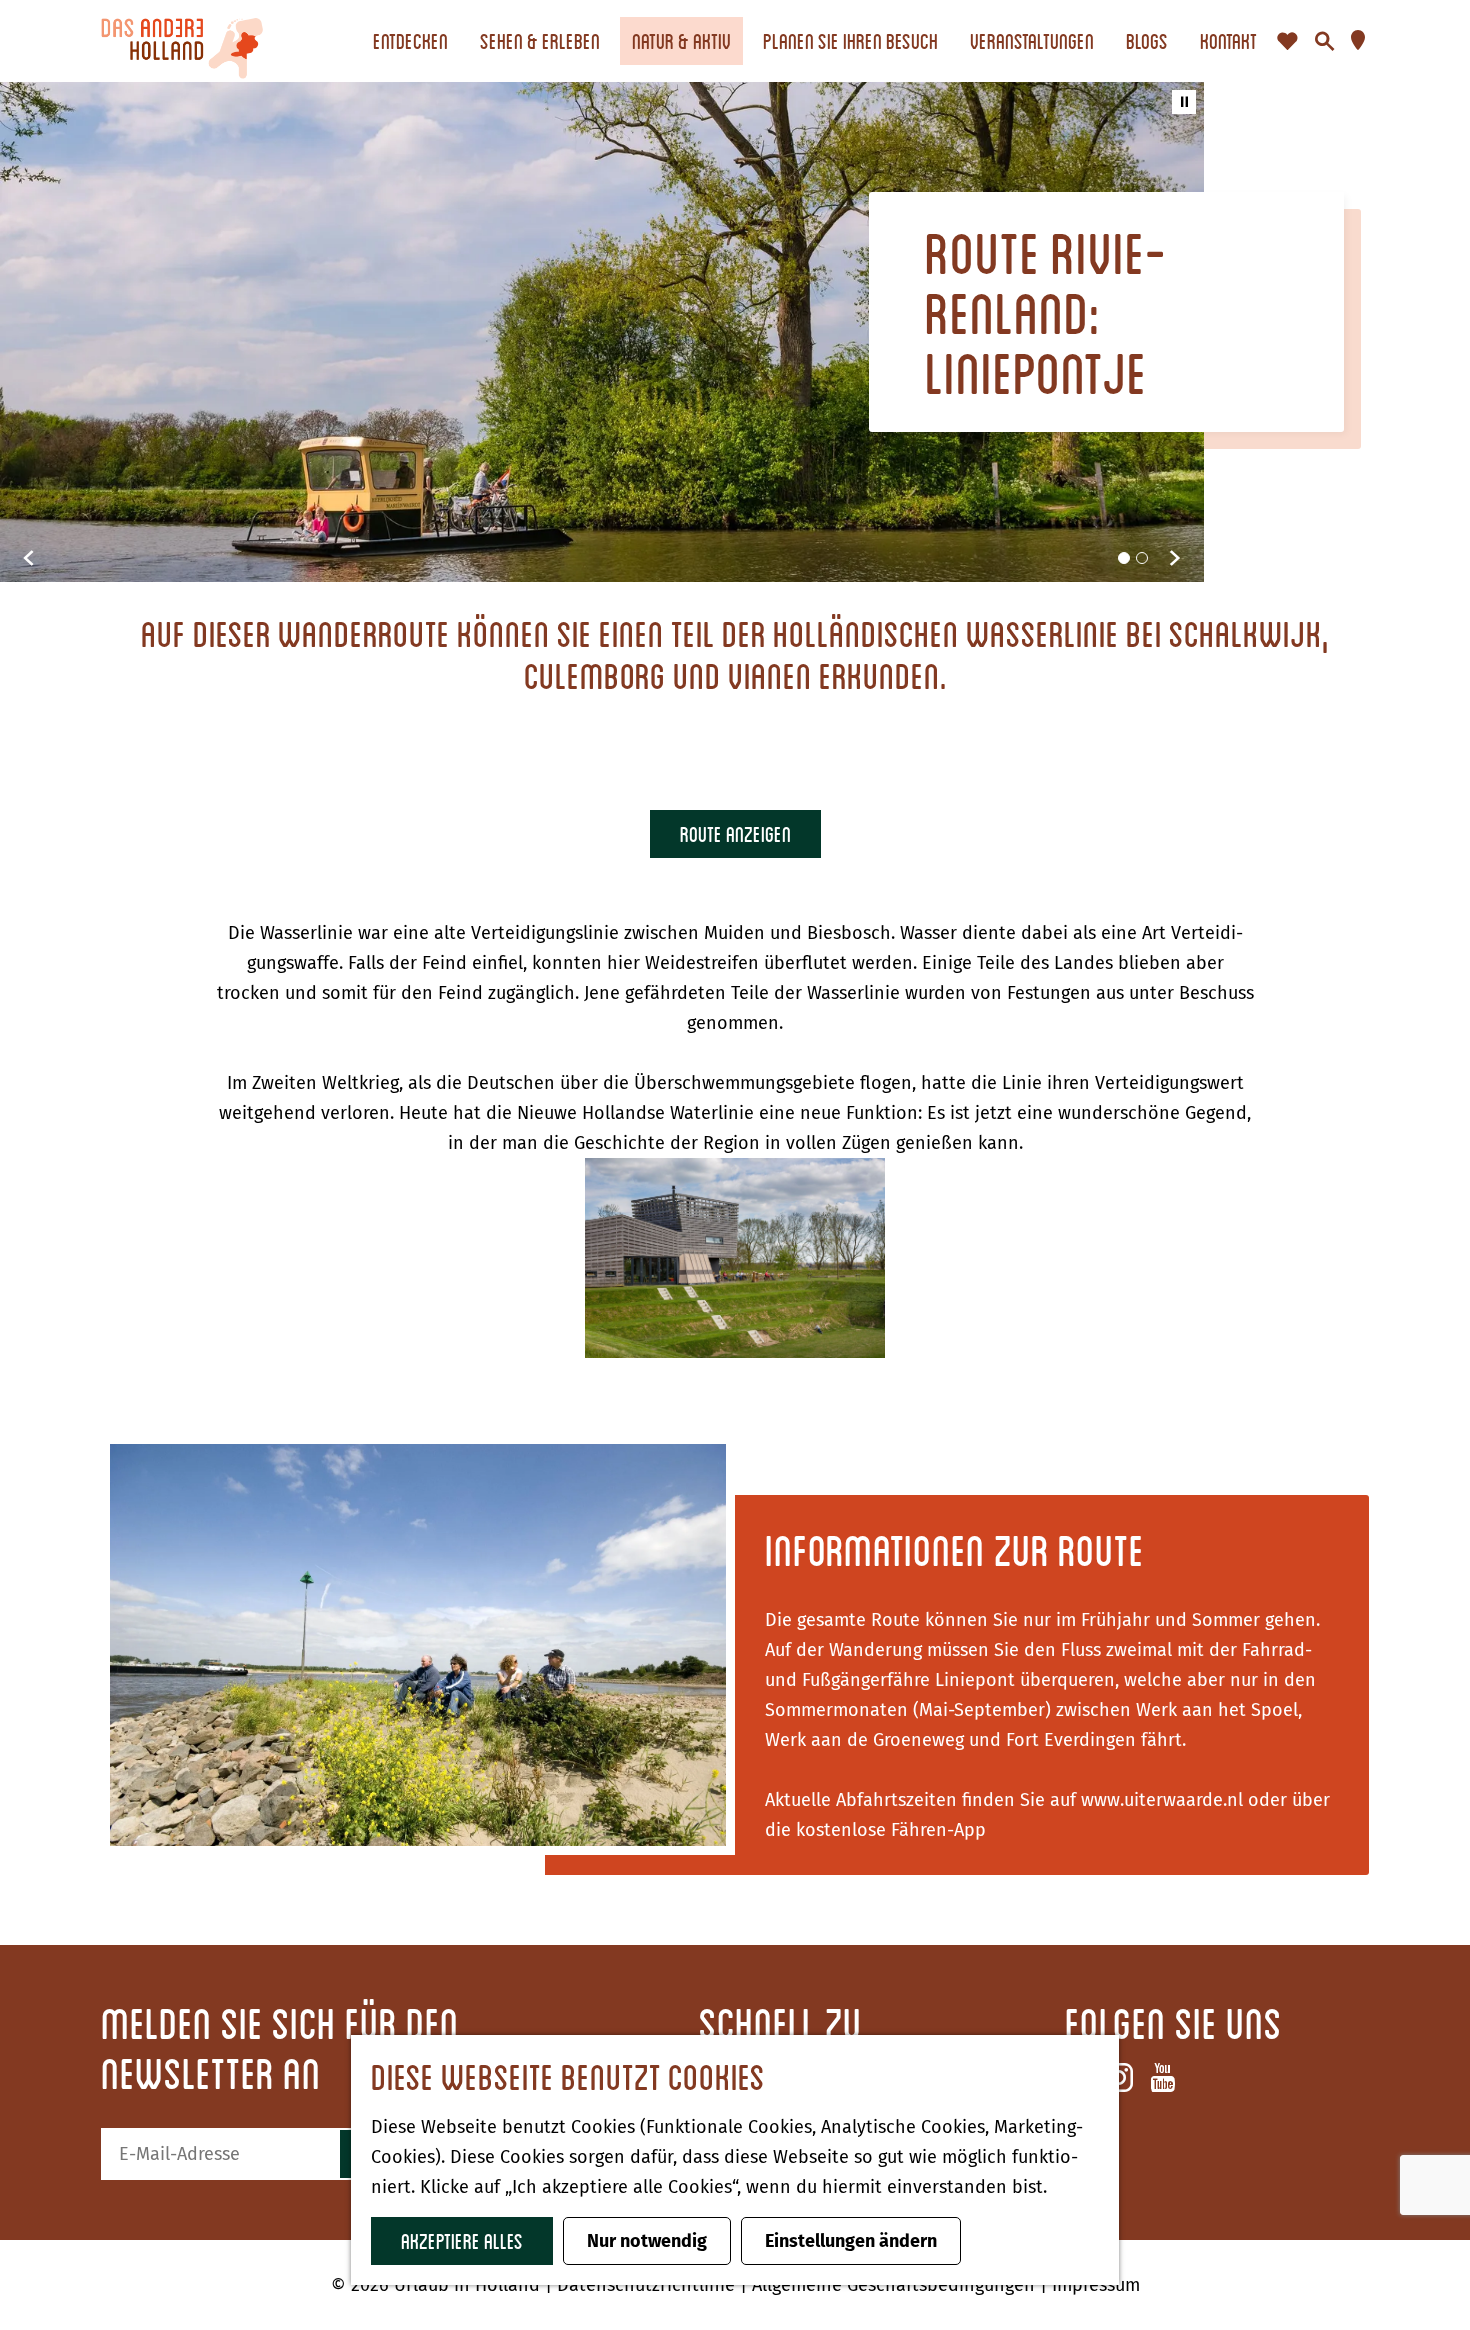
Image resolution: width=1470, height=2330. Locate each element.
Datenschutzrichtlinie (648, 2285)
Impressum (1096, 2285)
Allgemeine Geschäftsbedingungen (896, 2285)
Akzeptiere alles (462, 2240)
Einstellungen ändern (851, 2241)
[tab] (1124, 558)
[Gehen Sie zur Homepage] (182, 41)
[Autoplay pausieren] (1184, 102)
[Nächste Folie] (1175, 558)
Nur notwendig (647, 2241)
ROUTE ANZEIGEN (735, 833)
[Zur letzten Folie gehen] (29, 558)
